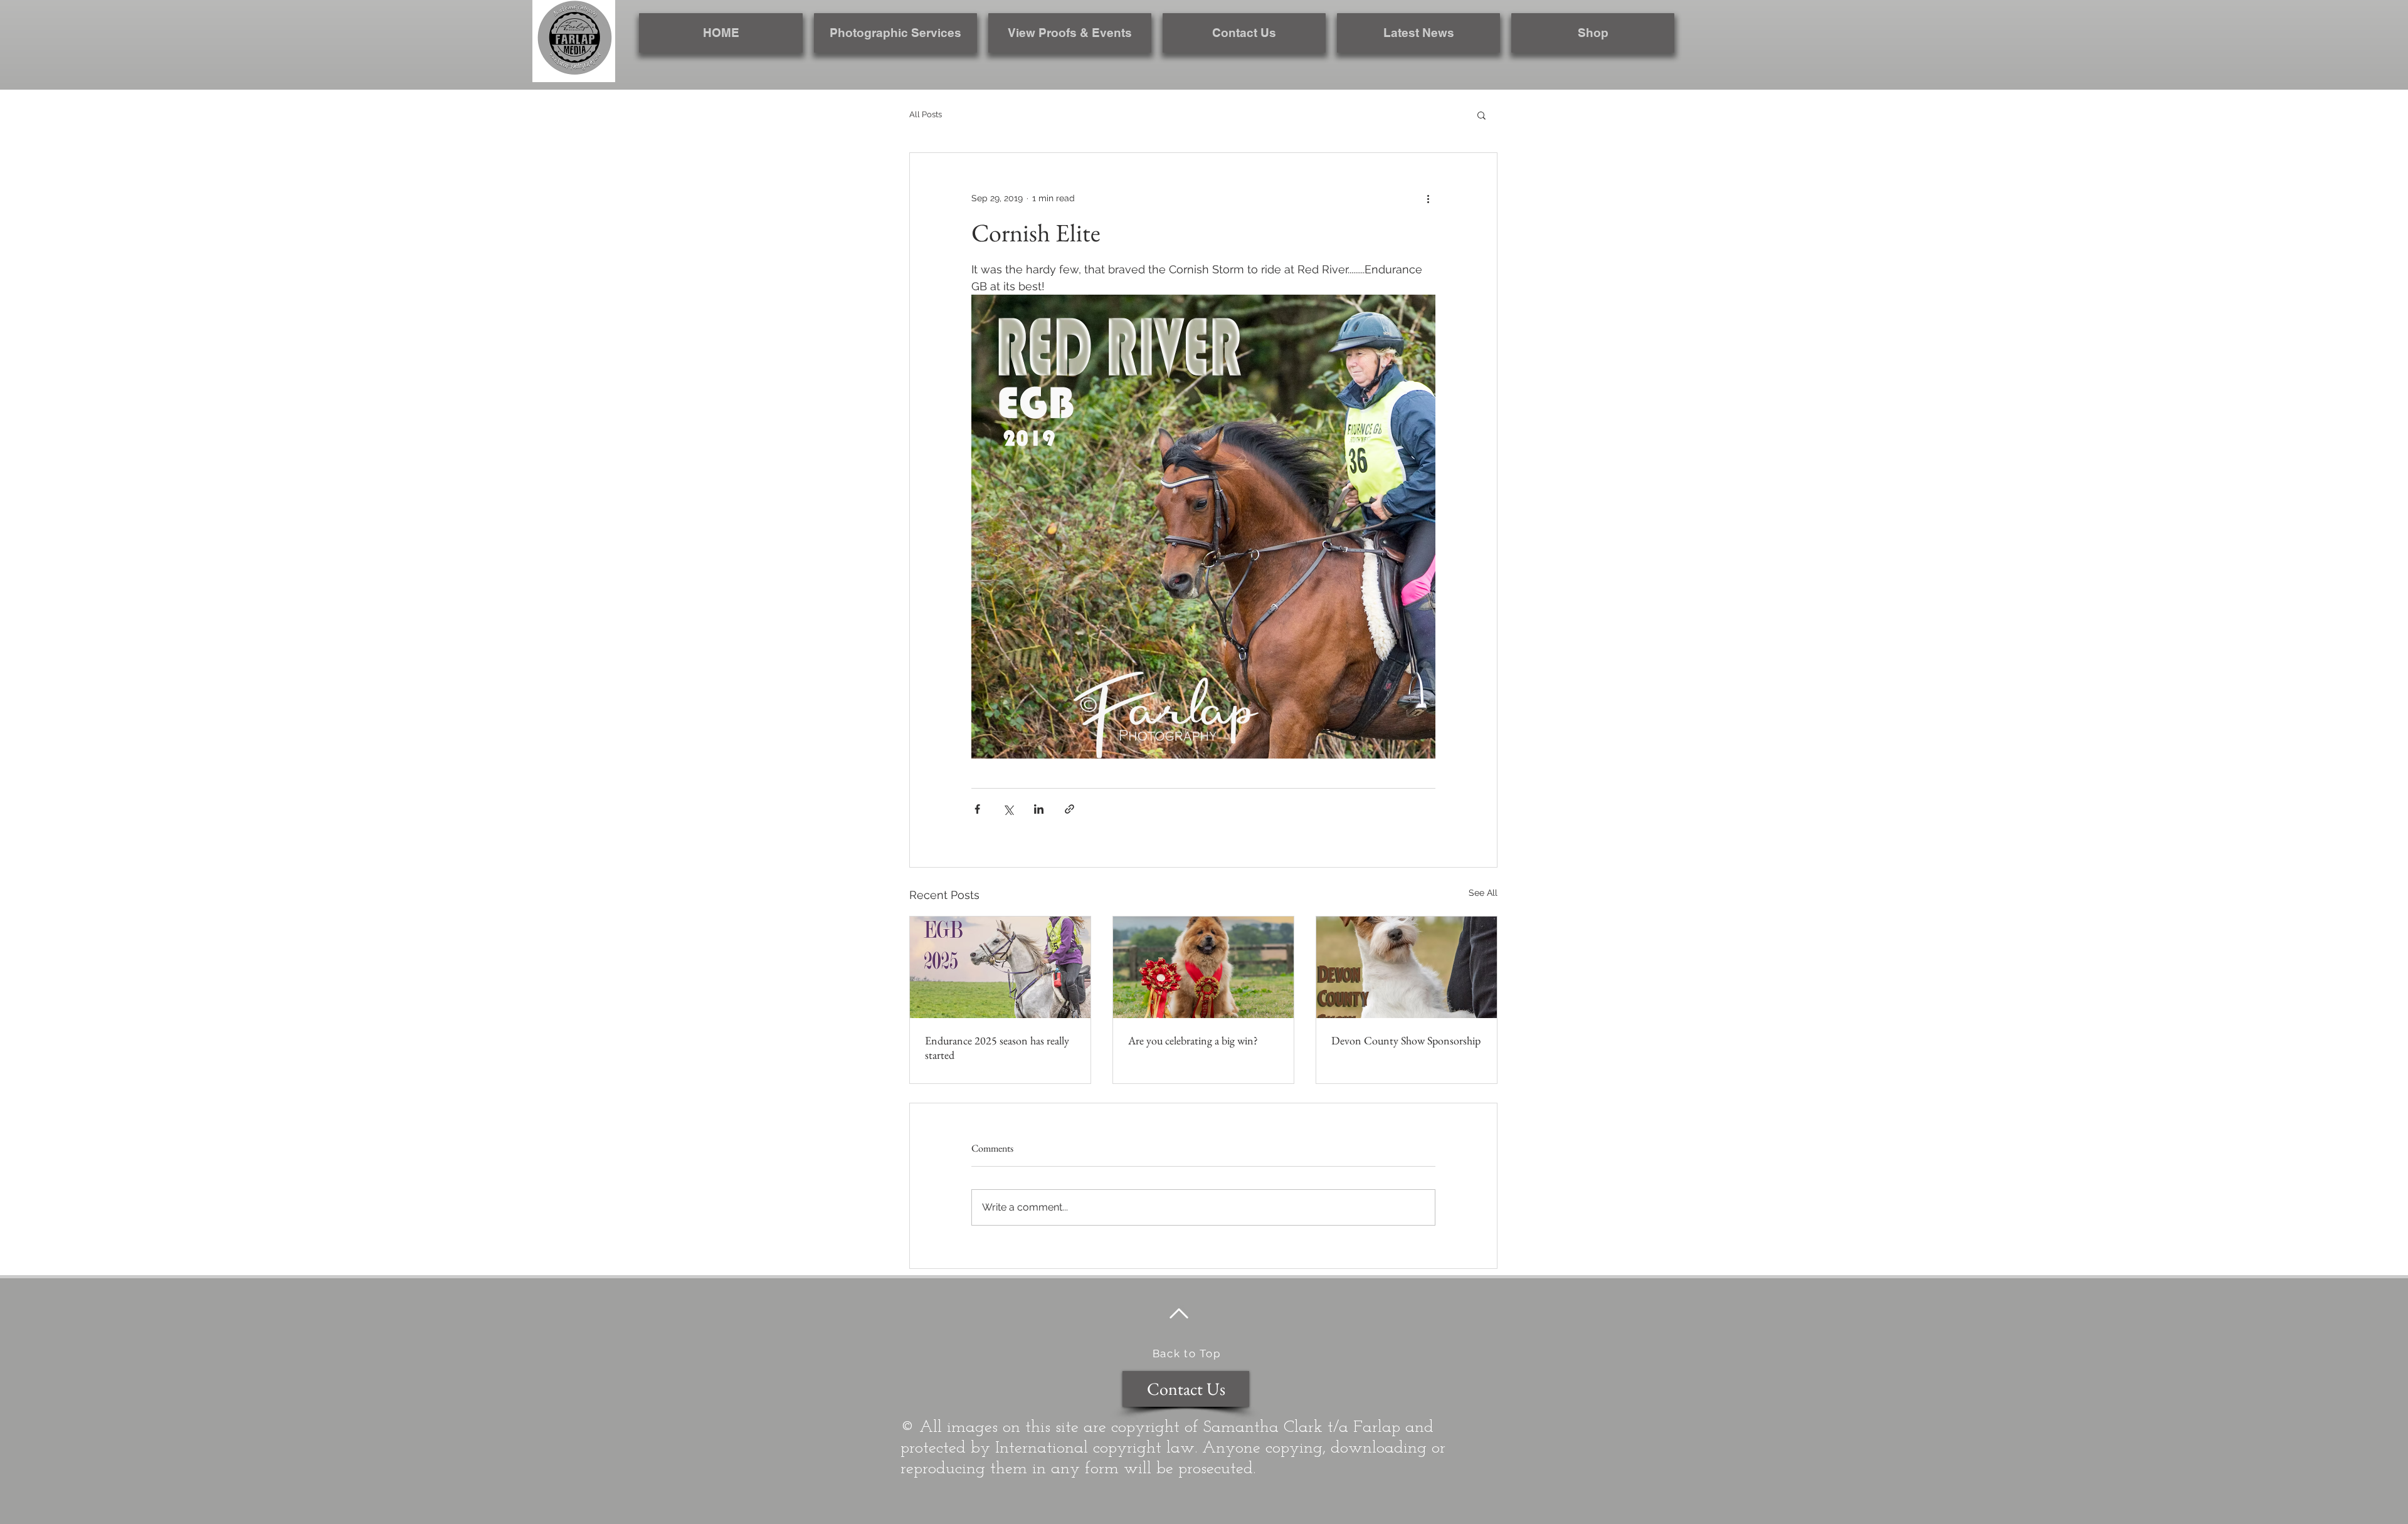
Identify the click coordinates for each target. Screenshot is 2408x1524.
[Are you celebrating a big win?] (1203, 967)
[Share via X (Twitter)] (1008, 809)
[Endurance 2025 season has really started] (1000, 967)
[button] (1481, 115)
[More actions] (1428, 198)
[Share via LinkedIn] (1039, 809)
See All (1483, 893)
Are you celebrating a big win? (1193, 1040)
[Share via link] (1069, 809)
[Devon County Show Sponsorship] (1407, 967)
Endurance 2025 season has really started (997, 1048)
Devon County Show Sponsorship (1406, 1040)
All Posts (926, 114)
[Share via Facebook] (977, 809)
